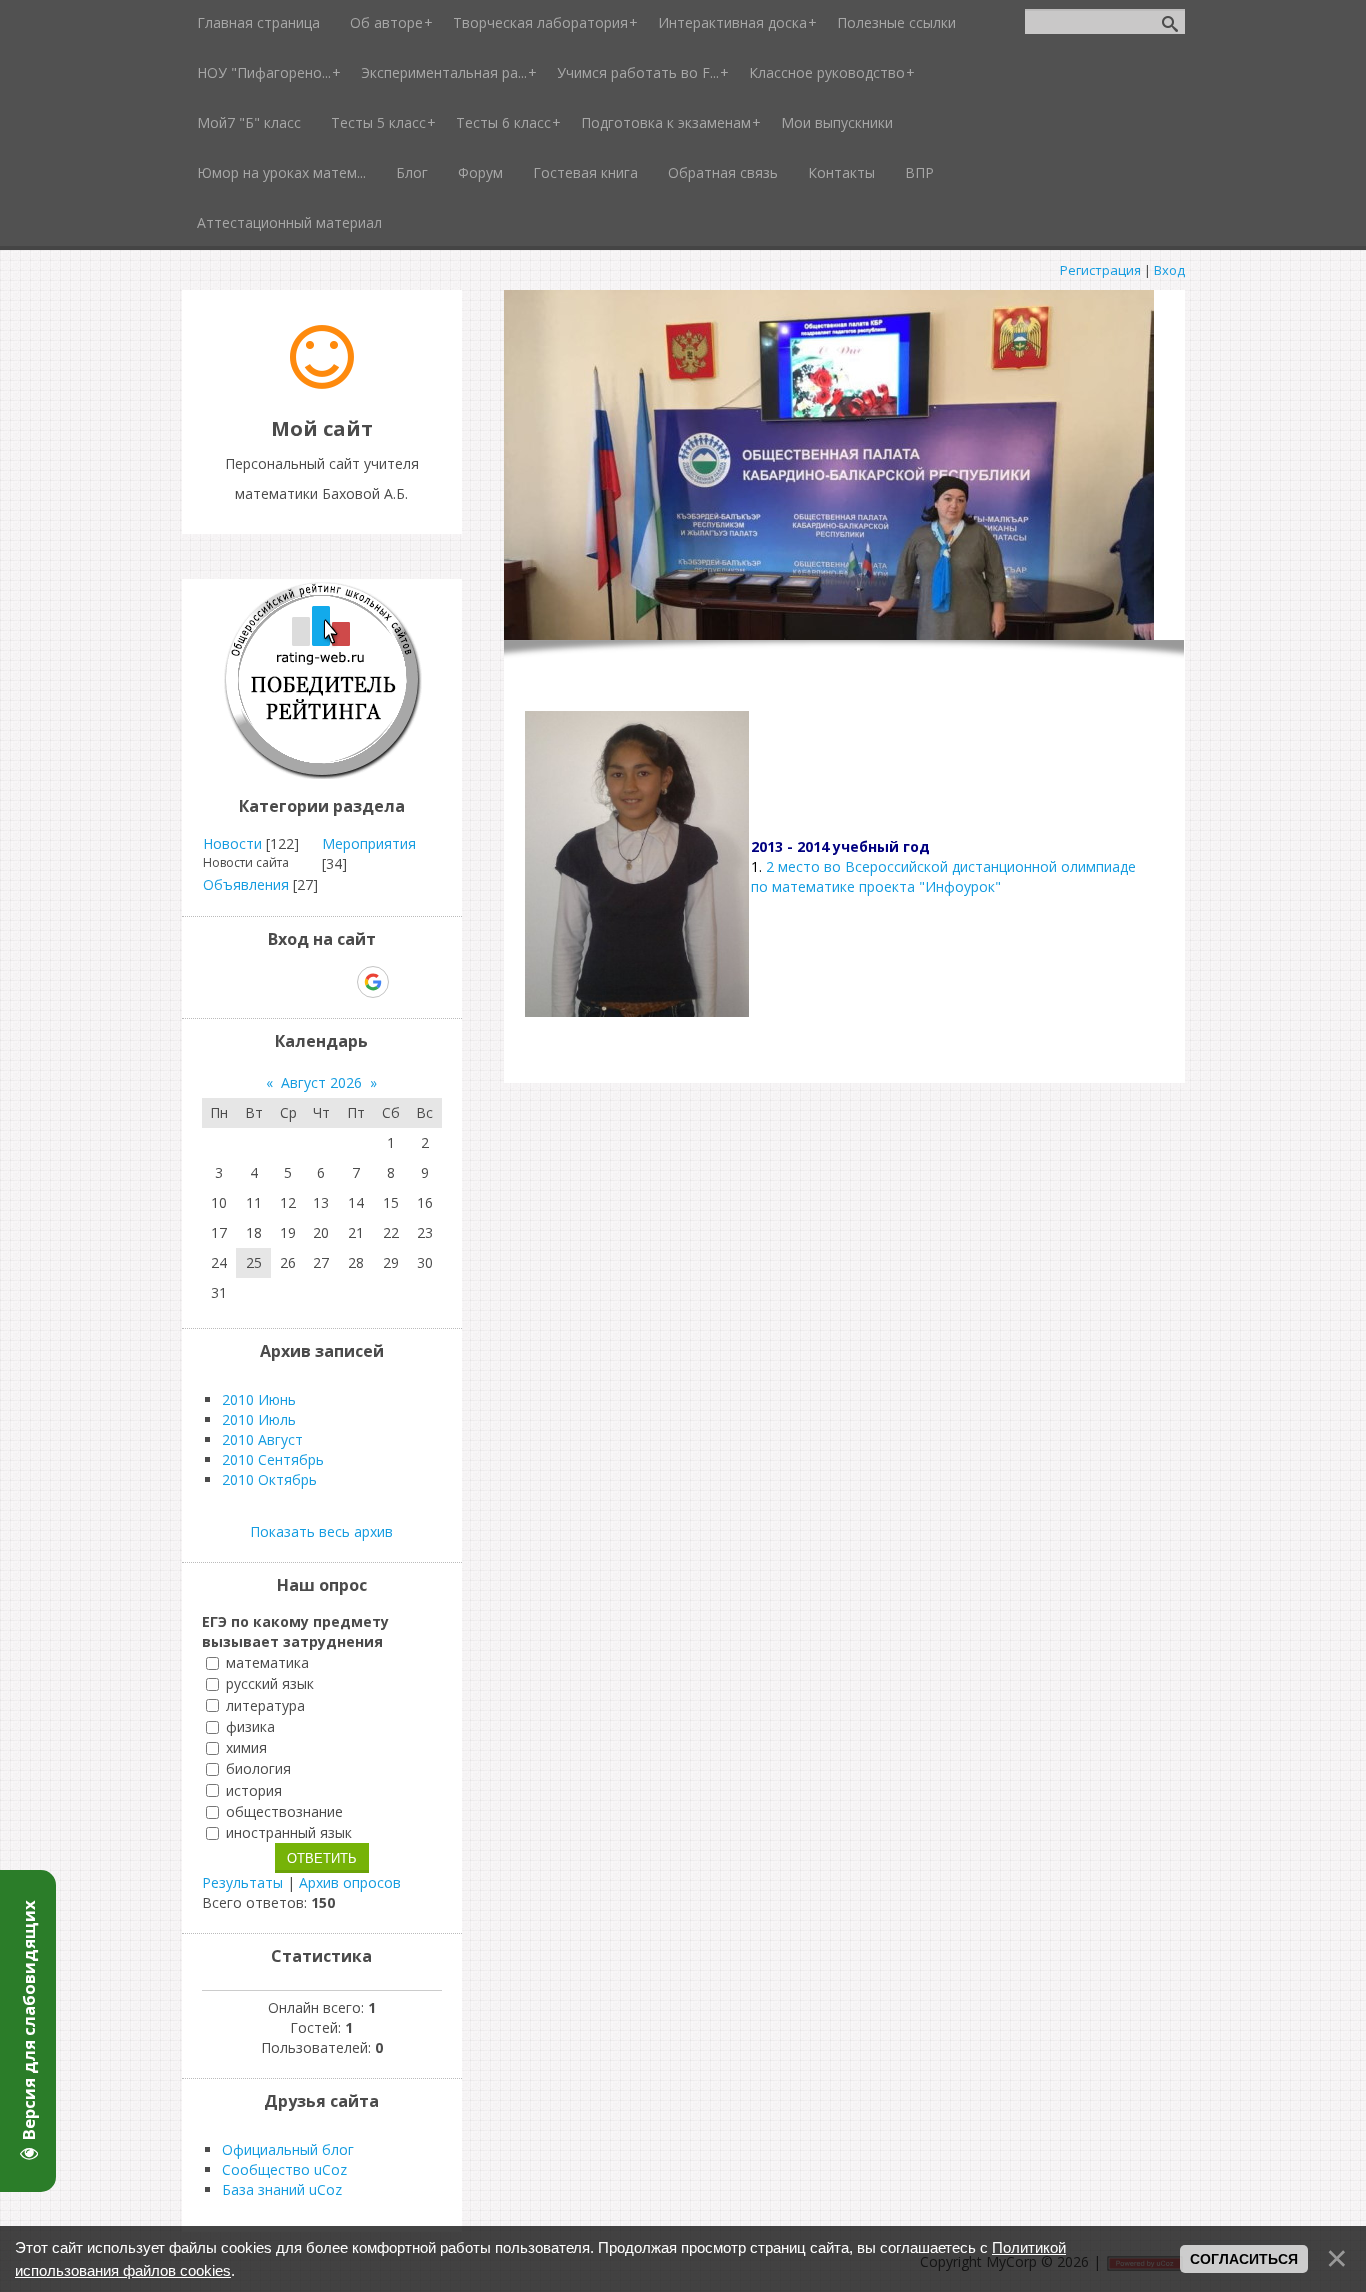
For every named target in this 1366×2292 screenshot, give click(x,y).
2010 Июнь (259, 1399)
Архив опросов (350, 1882)
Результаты (242, 1882)
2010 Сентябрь (273, 1459)
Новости (232, 843)
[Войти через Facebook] (304, 982)
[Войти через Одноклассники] (408, 982)
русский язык (270, 1684)
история (254, 1790)
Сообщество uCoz (284, 2169)
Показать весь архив (321, 1531)
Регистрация (1100, 270)
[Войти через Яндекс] (338, 982)
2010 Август (262, 1439)
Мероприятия (369, 843)
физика (250, 1726)
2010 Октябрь (269, 1479)
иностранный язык (289, 1832)
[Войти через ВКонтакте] (270, 982)
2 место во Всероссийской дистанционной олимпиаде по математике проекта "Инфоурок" (943, 876)
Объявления (246, 884)
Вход (1169, 270)
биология (258, 1769)
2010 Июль (259, 1419)
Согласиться (1244, 2259)
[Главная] (322, 383)
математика (267, 1662)
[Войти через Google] (373, 982)
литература (265, 1705)
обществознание (284, 1811)
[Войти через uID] (236, 982)
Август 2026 (321, 1082)
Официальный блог (288, 2149)
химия (246, 1747)
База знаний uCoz (282, 2189)
